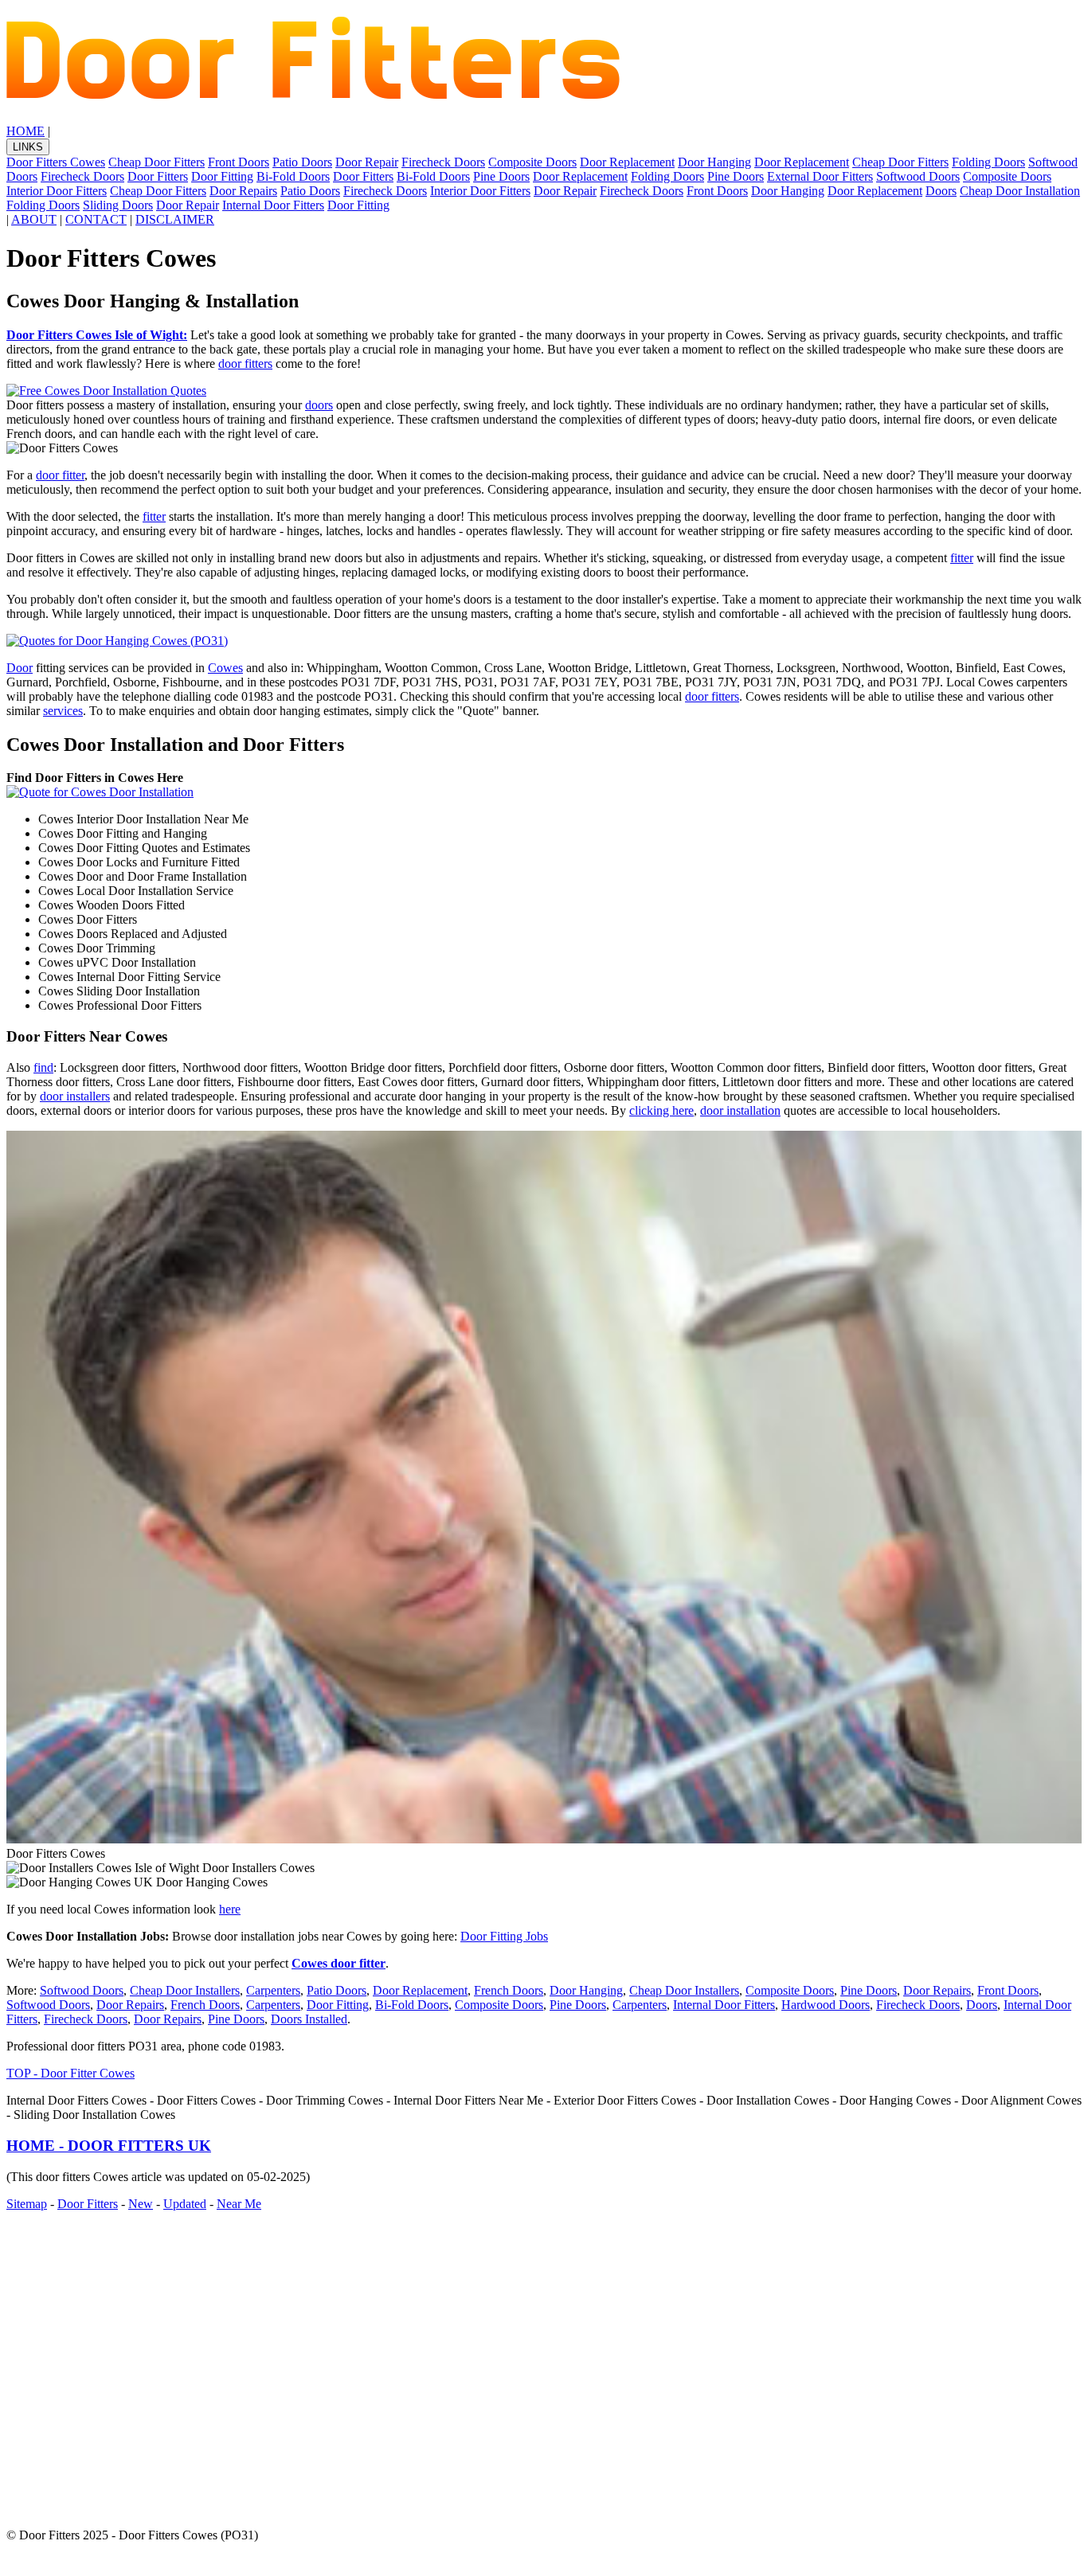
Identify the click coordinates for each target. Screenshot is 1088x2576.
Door (20, 668)
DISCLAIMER (175, 219)
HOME (25, 131)
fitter (154, 516)
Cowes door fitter (339, 1963)
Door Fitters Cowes (56, 162)
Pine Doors (501, 176)
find (43, 1067)
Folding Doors (988, 162)
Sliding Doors (118, 205)
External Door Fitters (820, 176)
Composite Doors (532, 162)
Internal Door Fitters (273, 205)
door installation (740, 1110)
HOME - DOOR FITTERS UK (109, 2146)
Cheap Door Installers (185, 1990)
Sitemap (27, 2204)
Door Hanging (714, 162)
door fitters (245, 364)
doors (319, 405)
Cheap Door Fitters (157, 162)
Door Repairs (243, 191)
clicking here (661, 1110)
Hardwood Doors (826, 2005)
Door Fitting (222, 176)
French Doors (509, 1990)
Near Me (239, 2204)
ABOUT (34, 219)
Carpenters (273, 1990)
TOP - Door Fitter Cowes (70, 2073)
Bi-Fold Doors (293, 176)
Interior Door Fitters (57, 191)
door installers (75, 1096)
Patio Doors (302, 162)
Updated (185, 2204)
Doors (941, 191)
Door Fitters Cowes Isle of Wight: (97, 335)
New (141, 2204)
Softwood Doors (918, 176)
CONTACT (96, 219)
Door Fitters (158, 176)
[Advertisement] (484, 2363)
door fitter (60, 475)
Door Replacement (627, 162)
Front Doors (239, 162)
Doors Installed (309, 2019)
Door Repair (367, 162)
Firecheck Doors (443, 162)
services (63, 711)
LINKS (28, 147)
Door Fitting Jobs (504, 1936)
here (230, 1909)
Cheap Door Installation (1020, 191)
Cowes (225, 668)
